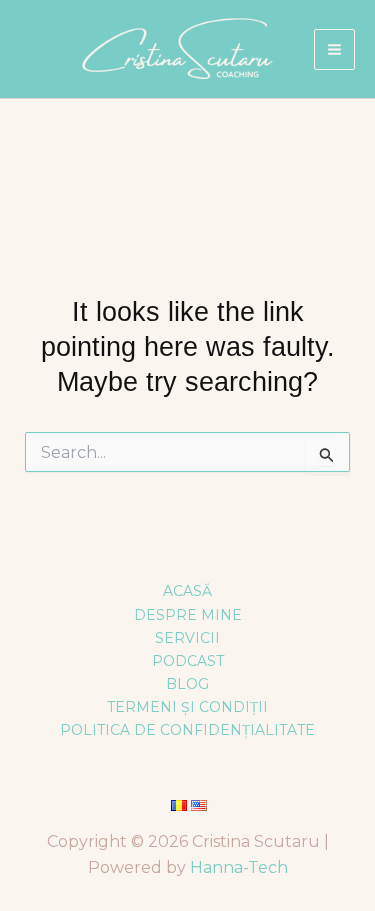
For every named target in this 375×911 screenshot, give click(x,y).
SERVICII (187, 638)
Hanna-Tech (239, 867)
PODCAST (188, 661)
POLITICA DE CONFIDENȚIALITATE (187, 730)
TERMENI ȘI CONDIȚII (187, 707)
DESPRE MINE (188, 615)
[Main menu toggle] (334, 49)
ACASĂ (187, 591)
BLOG (187, 684)
